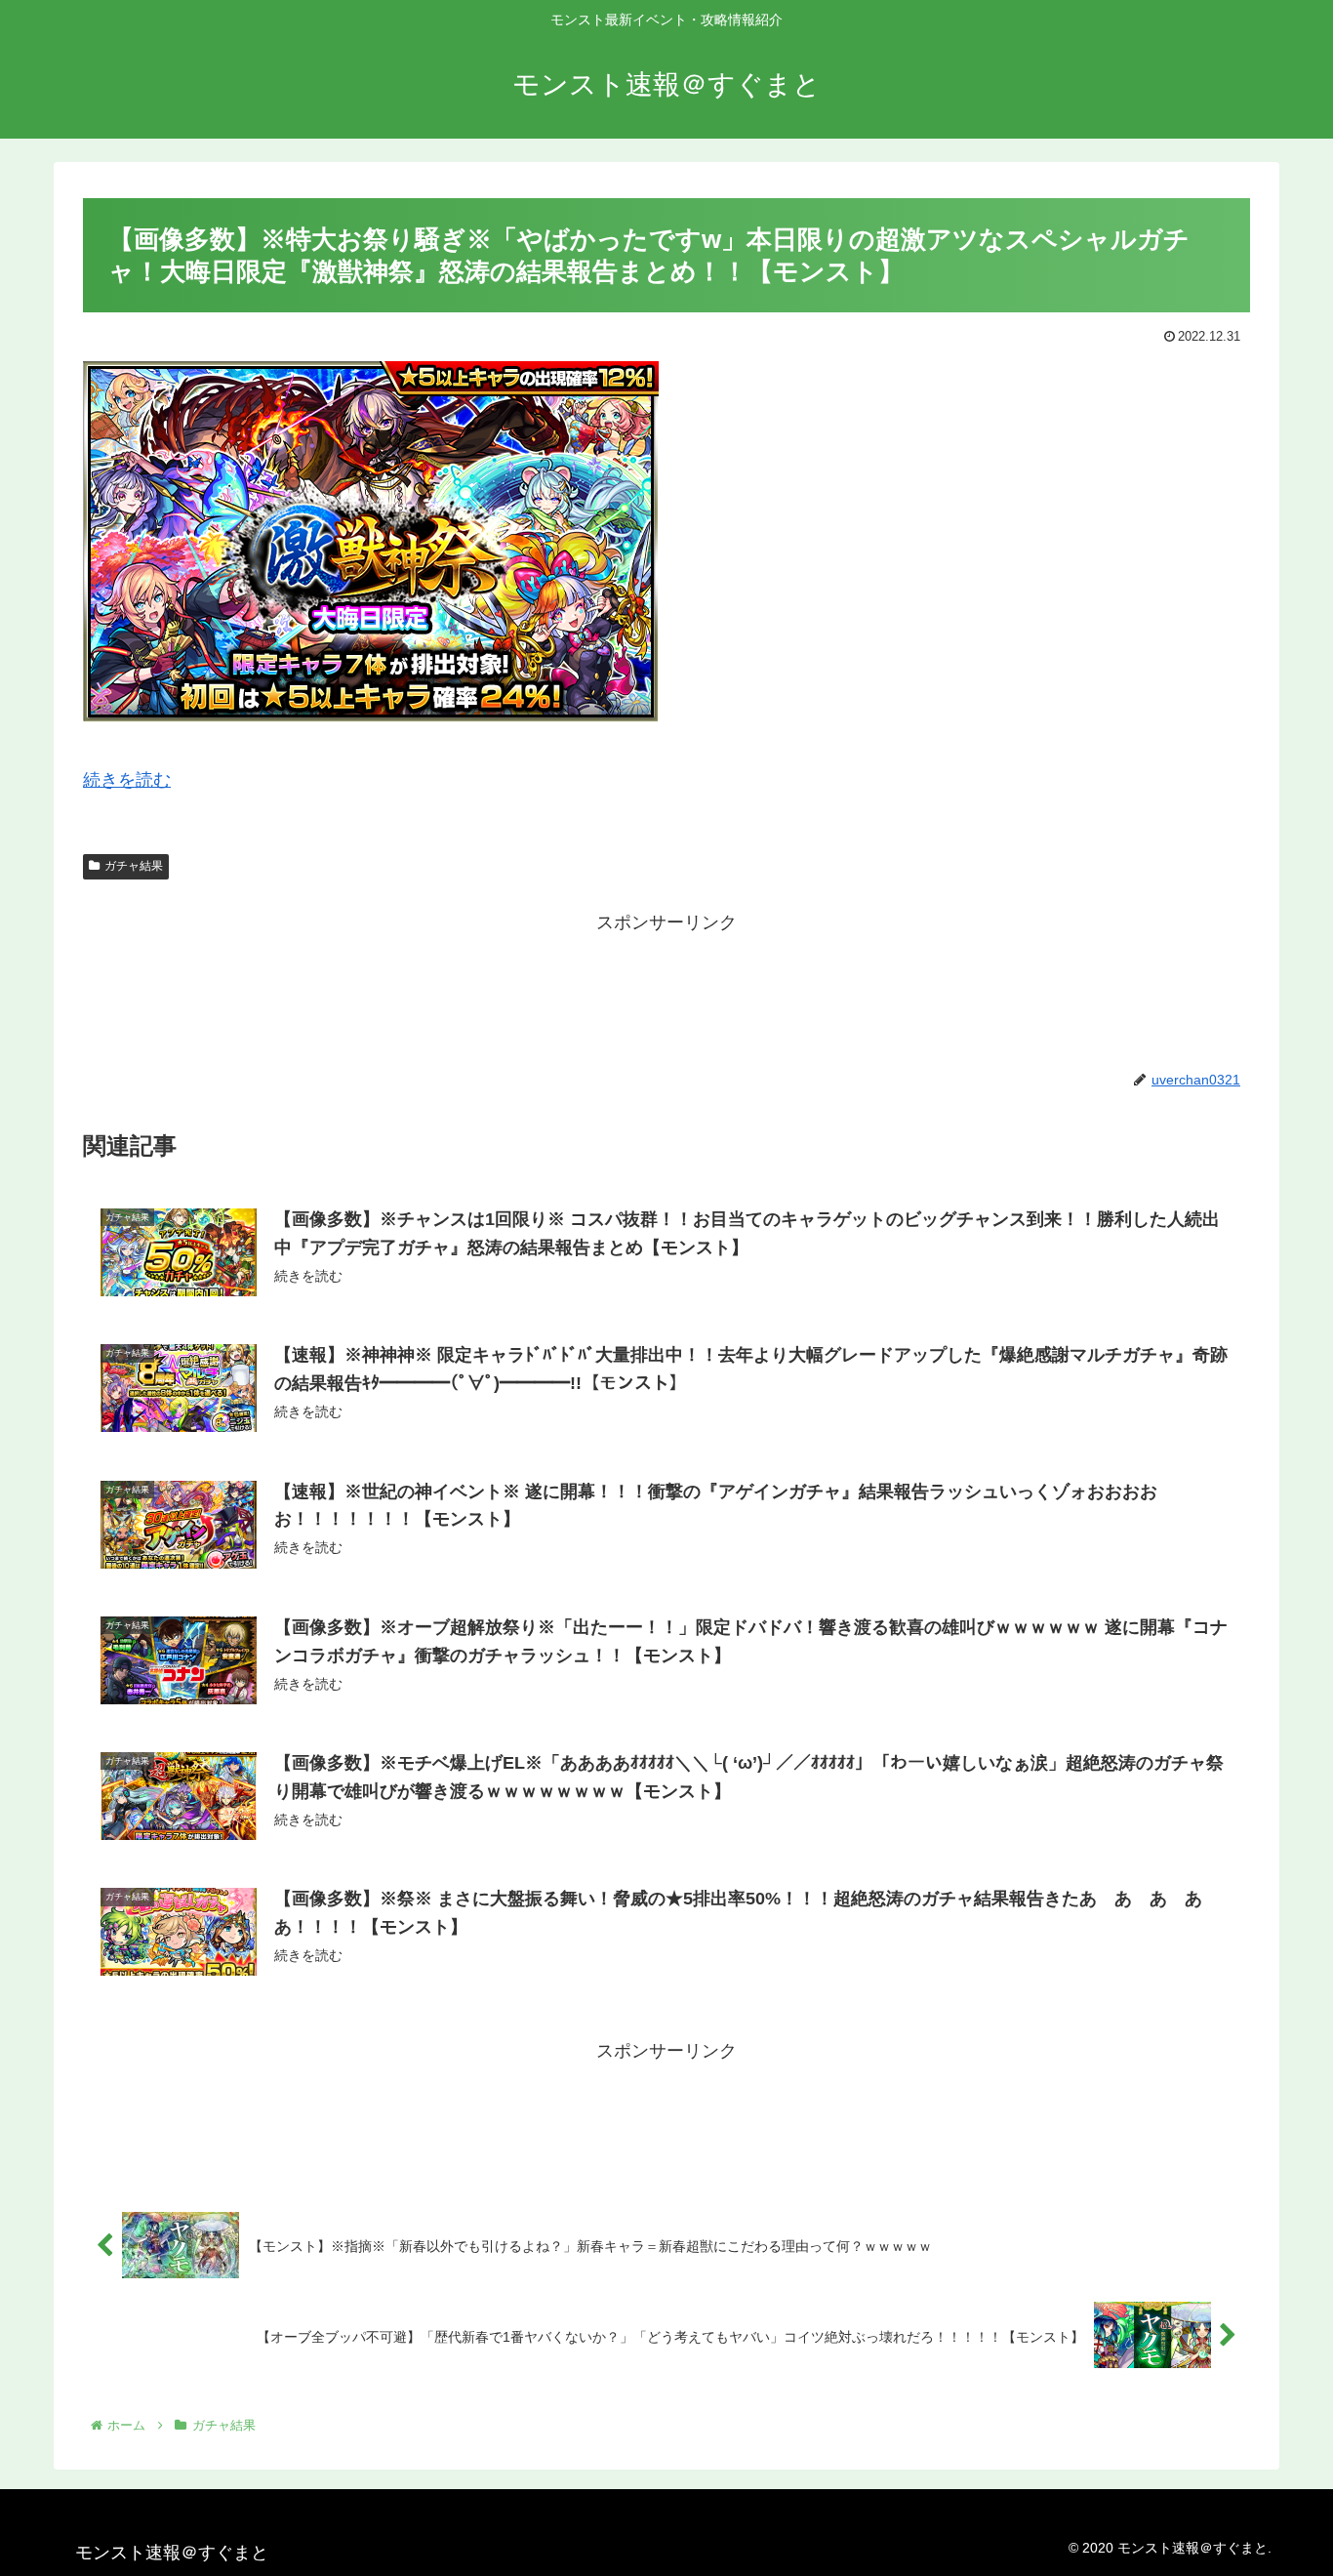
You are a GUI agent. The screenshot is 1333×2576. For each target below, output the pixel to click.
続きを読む (127, 780)
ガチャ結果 (134, 866)
